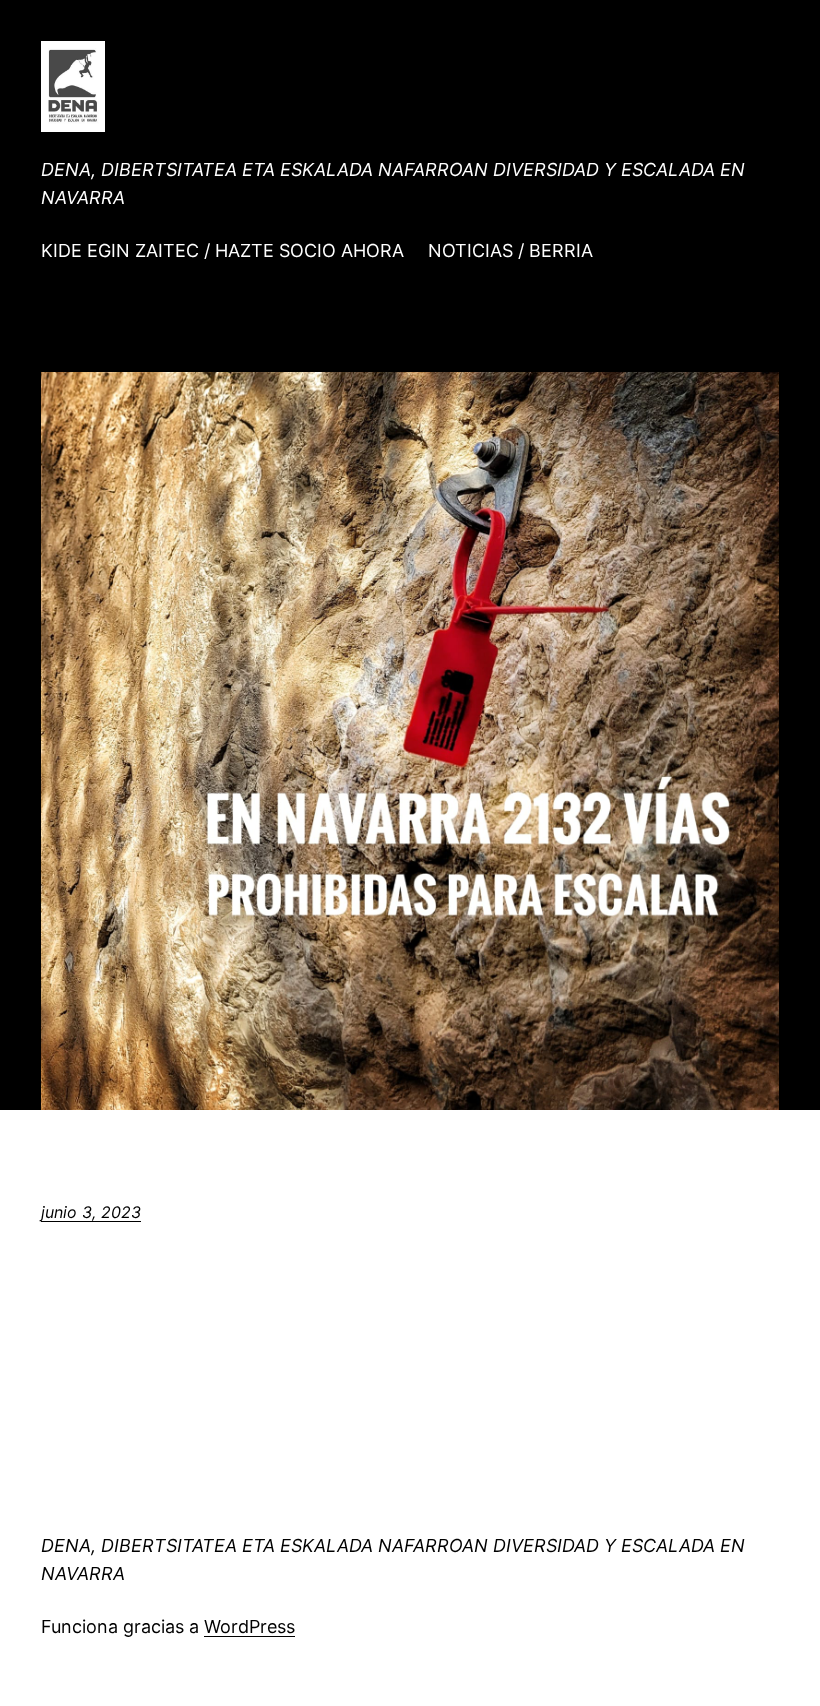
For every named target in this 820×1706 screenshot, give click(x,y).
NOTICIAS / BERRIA (510, 250)
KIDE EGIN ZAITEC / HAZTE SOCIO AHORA (222, 250)
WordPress (249, 1626)
